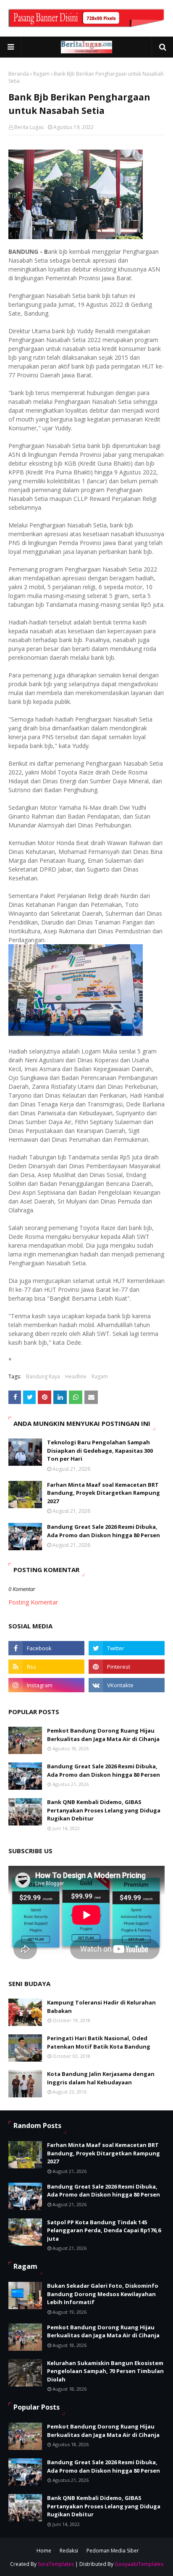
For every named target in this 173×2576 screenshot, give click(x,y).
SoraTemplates (56, 2564)
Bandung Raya (43, 1376)
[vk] (127, 1685)
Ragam (41, 74)
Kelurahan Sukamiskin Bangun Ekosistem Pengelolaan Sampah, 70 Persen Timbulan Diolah (105, 2371)
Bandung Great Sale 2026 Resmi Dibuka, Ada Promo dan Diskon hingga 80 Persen (104, 1531)
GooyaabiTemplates (139, 2564)
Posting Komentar (33, 1602)
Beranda (19, 74)
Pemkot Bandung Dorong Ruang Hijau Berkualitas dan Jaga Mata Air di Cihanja (103, 1735)
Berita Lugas (29, 127)
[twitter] (127, 1648)
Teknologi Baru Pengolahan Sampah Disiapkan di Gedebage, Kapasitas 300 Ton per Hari (100, 1450)
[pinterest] (127, 1667)
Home (44, 2551)
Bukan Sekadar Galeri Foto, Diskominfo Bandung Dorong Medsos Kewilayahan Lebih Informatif (103, 2294)
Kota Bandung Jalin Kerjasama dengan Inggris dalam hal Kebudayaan (101, 2078)
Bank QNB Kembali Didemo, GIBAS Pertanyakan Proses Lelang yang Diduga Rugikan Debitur (104, 1810)
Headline (76, 1376)
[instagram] (46, 1685)
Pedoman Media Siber (113, 2551)
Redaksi (69, 2551)
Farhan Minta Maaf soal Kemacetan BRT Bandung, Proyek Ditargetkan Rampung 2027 (104, 1493)
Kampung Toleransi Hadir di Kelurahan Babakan (101, 2007)
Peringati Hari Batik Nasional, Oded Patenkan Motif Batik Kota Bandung (99, 2042)
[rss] (46, 1667)
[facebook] (46, 1648)
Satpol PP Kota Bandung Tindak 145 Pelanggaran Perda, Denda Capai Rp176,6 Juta (104, 2230)
